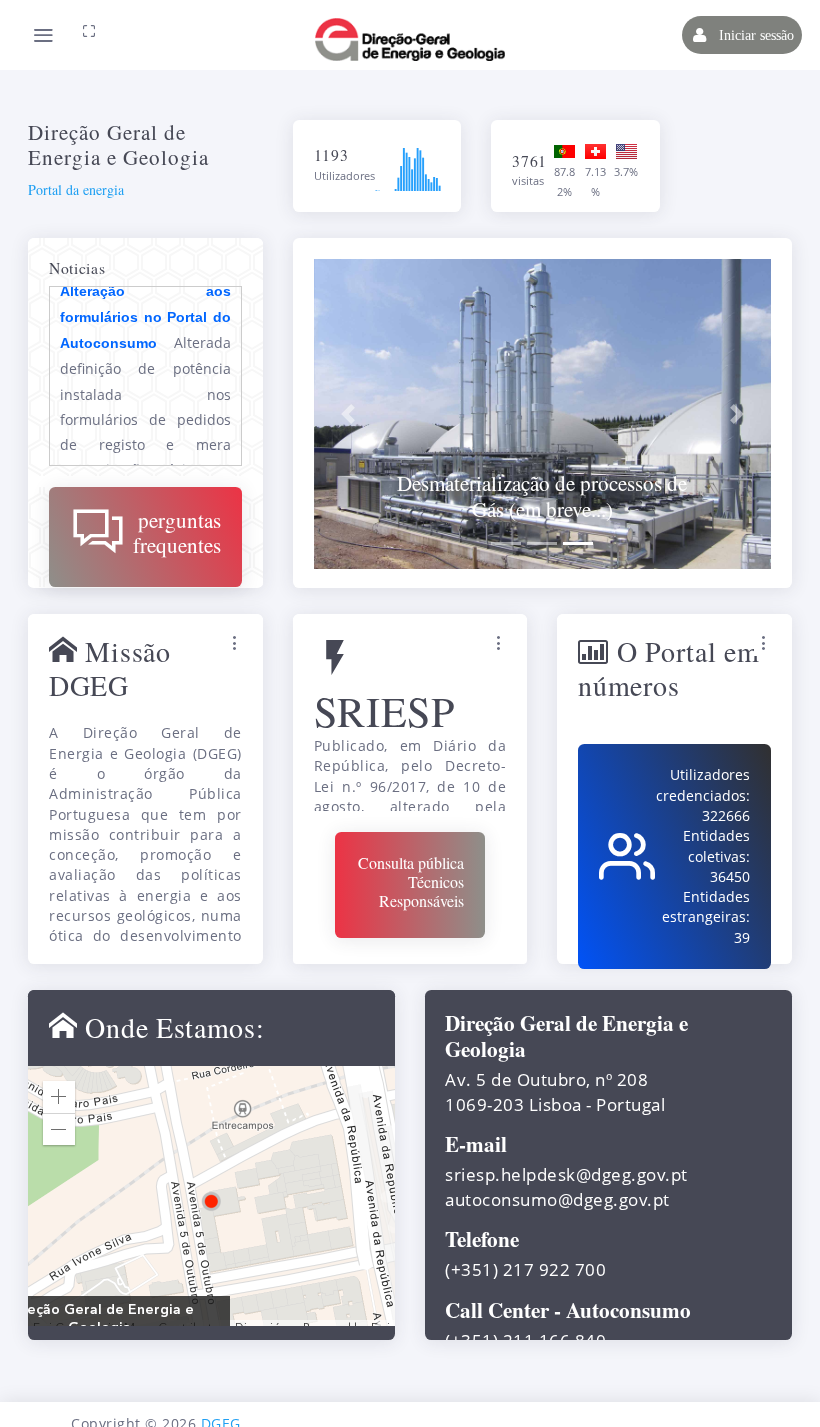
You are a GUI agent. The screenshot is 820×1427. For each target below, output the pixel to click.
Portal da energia (76, 189)
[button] (348, 414)
